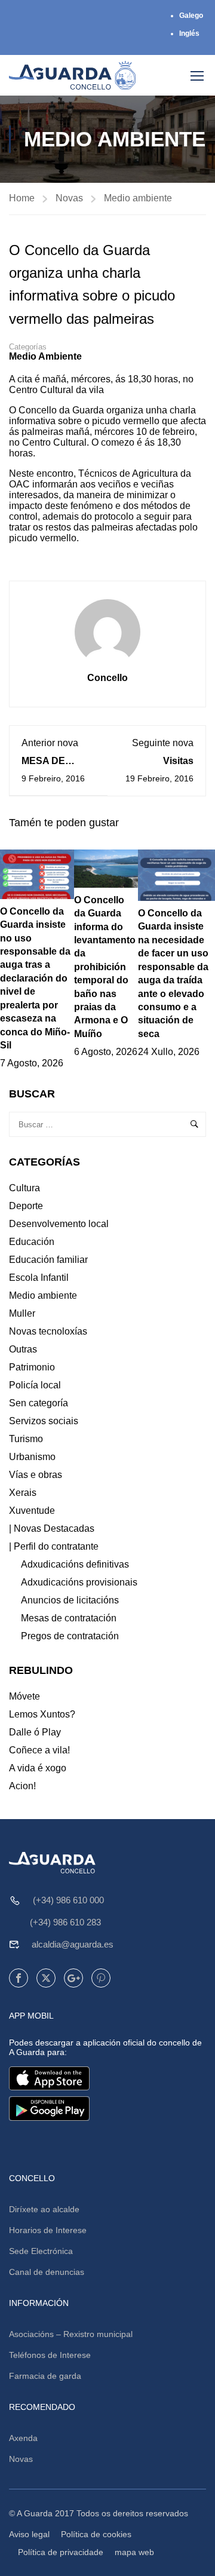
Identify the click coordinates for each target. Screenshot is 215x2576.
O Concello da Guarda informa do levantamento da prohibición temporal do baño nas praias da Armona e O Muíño (105, 967)
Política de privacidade (61, 2552)
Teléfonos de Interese (50, 2355)
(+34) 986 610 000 (68, 1900)
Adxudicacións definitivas (75, 1564)
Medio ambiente (138, 198)
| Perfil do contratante (54, 1546)
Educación (32, 1242)
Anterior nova (50, 743)
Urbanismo (32, 1457)
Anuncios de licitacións (70, 1600)
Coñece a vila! (39, 1750)
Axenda (23, 2438)
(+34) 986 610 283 (65, 1922)
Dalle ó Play (35, 1732)
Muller (22, 1313)
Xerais (23, 1493)
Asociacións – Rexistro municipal (71, 2334)
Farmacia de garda (45, 2376)
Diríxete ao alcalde (44, 2209)
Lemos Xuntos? (42, 1714)
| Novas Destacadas (52, 1528)
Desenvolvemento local (59, 1224)
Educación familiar (48, 1260)
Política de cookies (96, 2534)
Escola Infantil (39, 1278)
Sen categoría (39, 1403)
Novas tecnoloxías (48, 1331)
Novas (69, 198)
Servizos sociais (44, 1421)
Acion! (22, 1786)
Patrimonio (32, 1367)
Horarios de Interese (48, 2230)
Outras (23, 1349)
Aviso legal (29, 2534)
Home (22, 198)
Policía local (35, 1385)
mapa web (134, 2552)
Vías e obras (36, 1475)
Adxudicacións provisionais (79, 1582)
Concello (107, 678)
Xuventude (32, 1511)
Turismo (26, 1439)
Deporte (26, 1206)
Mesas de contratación (69, 1618)
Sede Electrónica (41, 2251)
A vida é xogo (38, 1768)
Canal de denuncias (47, 2272)
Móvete (24, 1696)
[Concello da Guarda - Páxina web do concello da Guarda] (73, 75)
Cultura (24, 1188)
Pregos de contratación (70, 1636)
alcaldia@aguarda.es (73, 1944)
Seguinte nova (163, 743)
